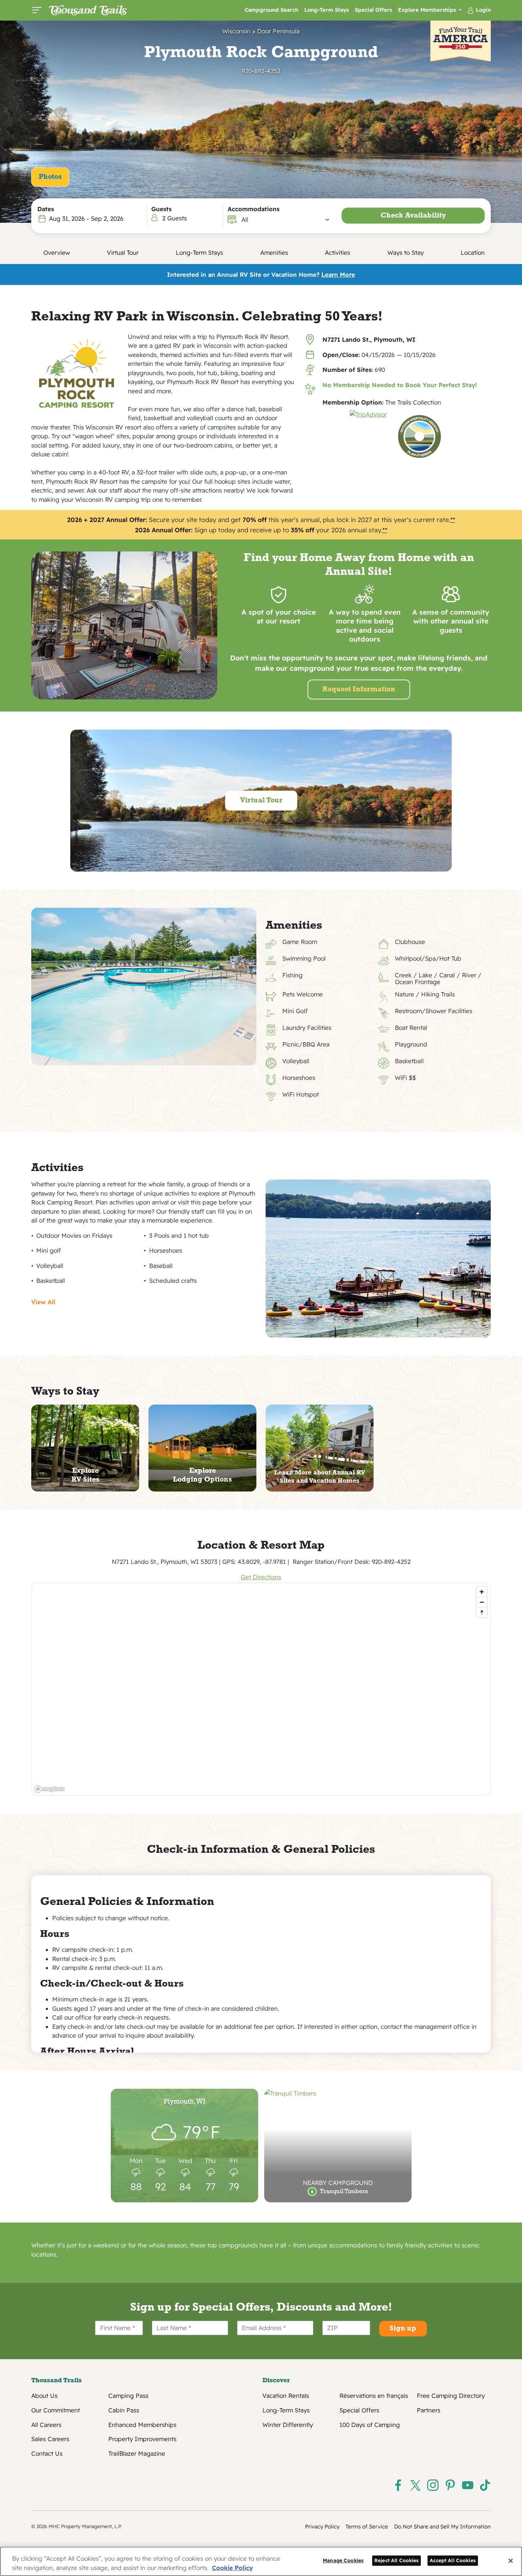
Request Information (359, 690)
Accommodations (254, 209)
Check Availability (413, 216)
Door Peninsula (278, 31)
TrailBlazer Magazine (137, 2454)
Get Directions (261, 1577)
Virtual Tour (123, 252)
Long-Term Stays (327, 10)
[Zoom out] (482, 1602)
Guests (161, 209)
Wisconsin (236, 31)
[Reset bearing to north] (482, 1612)
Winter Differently (288, 2425)
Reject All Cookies (397, 2561)
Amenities (274, 252)
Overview (57, 252)
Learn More (338, 274)
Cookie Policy (232, 2568)
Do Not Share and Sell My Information (442, 2526)
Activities (338, 252)
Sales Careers (50, 2439)
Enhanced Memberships (142, 2425)
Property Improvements (142, 2439)
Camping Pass (128, 2396)
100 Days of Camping (370, 2425)
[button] (286, 220)
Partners (429, 2410)
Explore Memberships (428, 10)
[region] (261, 1689)
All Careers (46, 2425)
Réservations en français (374, 2396)
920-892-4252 (261, 71)
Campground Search (271, 10)
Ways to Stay (406, 252)
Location (473, 252)
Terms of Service (367, 2526)
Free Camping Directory (451, 2396)
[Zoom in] (482, 1592)
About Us (44, 2396)
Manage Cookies (343, 2561)
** (453, 520)
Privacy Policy (322, 2526)
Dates (46, 209)
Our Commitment (56, 2410)
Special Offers (373, 10)
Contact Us (47, 2454)
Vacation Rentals (286, 2396)
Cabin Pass (124, 2410)
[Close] (511, 2561)
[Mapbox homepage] (49, 1789)
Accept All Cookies (453, 2561)
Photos (50, 177)
